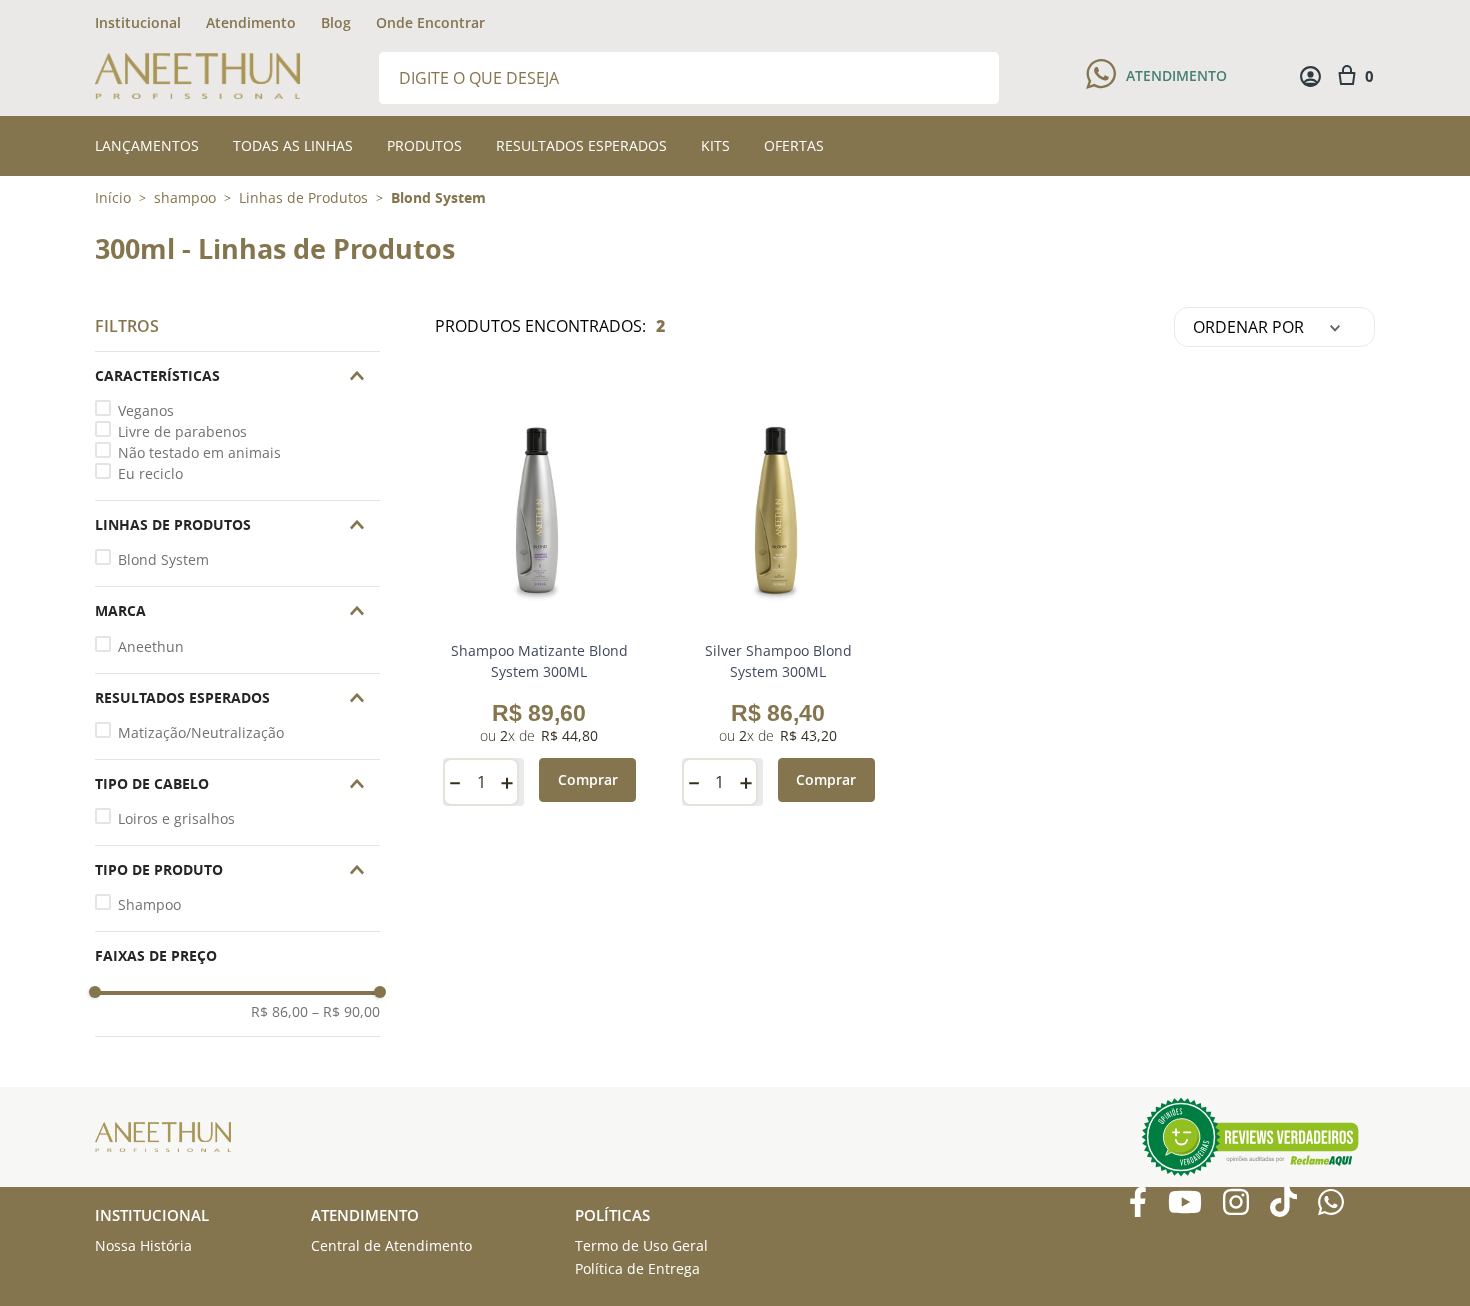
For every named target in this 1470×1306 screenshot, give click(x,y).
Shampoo (149, 904)
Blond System (438, 198)
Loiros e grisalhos (176, 818)
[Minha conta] (1310, 76)
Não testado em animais (199, 452)
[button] (237, 376)
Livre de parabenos (182, 431)
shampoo (185, 198)
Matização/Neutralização (201, 732)
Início (113, 197)
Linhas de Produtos (303, 198)
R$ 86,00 (279, 1012)
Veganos (146, 410)
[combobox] (689, 76)
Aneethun (151, 646)
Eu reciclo (150, 473)
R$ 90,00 (346, 1012)
